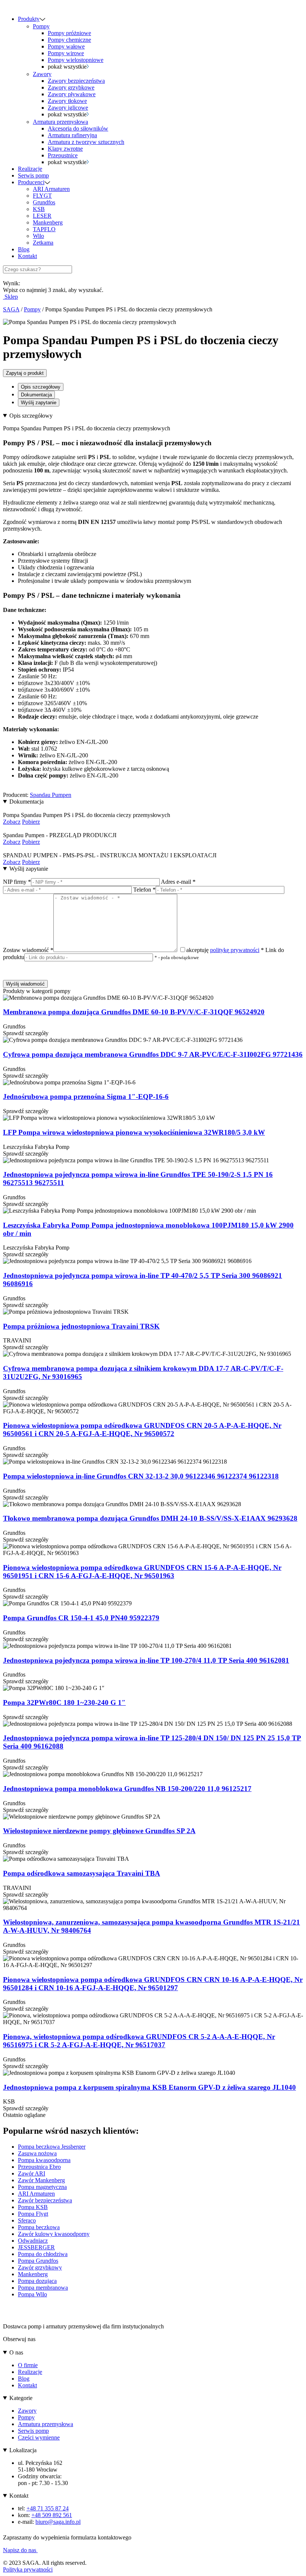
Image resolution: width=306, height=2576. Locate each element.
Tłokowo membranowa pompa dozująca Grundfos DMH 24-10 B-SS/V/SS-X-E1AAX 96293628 (150, 1518)
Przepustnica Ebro (39, 2167)
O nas (16, 2352)
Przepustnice (63, 155)
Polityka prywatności (28, 2569)
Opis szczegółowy (41, 387)
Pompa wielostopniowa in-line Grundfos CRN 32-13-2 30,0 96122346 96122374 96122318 (141, 1476)
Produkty (29, 19)
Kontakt (27, 256)
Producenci (31, 182)
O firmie (28, 2365)
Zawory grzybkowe (71, 87)
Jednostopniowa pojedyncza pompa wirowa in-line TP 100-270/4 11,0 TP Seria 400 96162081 (146, 1660)
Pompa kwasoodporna (44, 2160)
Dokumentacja (36, 395)
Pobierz (31, 822)
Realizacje (30, 169)
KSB (39, 209)
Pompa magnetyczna (42, 2187)
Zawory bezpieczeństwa (76, 81)
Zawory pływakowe (72, 94)
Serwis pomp (33, 175)
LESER (42, 216)
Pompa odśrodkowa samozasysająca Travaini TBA (82, 1873)
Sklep (10, 297)
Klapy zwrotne (65, 149)
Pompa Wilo (32, 2294)
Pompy (41, 26)
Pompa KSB (33, 2207)
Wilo (38, 236)
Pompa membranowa (43, 2288)
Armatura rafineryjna (72, 135)
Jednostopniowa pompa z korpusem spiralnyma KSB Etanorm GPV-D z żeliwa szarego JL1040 (149, 2087)
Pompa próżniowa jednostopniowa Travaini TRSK (81, 1326)
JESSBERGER (36, 2247)
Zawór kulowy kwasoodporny (54, 2234)
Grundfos (44, 202)
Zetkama (43, 243)
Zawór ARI (32, 2173)
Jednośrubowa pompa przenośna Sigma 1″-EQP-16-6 (86, 1097)
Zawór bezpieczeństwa (45, 2200)
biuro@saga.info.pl (58, 2522)
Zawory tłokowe (67, 101)
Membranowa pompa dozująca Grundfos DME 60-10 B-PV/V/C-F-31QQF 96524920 (134, 1012)
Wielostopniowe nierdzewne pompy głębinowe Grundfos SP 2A (99, 1831)
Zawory (42, 74)
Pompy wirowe (66, 53)
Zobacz (12, 822)
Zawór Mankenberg (41, 2180)
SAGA (11, 309)
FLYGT (42, 196)
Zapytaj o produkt (25, 373)
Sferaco (27, 2220)
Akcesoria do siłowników (78, 128)
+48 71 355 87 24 (48, 2508)
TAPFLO (44, 229)
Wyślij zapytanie (39, 403)
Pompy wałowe (66, 46)
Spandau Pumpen (51, 795)
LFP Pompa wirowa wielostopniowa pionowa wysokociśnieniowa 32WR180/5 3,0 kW (134, 1132)
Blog (24, 249)
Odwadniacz (33, 2241)
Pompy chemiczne (69, 40)
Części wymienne (39, 2437)
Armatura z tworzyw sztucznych (86, 142)
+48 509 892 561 (52, 2515)
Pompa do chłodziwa (43, 2254)
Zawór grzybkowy (40, 2267)
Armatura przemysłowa (60, 122)
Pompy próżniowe (69, 33)
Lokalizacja (23, 2450)
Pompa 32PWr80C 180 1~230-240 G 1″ (64, 1702)
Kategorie (21, 2398)
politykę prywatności (235, 950)
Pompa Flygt (33, 2214)
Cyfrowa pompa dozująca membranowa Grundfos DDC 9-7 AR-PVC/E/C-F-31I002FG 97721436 (153, 1054)
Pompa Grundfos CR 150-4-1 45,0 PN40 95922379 (81, 1618)
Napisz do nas (20, 2550)
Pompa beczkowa (39, 2227)
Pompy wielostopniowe (76, 60)
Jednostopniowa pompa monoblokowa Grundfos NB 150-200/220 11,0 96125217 (127, 1789)
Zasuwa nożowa (37, 2153)
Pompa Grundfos (38, 2261)
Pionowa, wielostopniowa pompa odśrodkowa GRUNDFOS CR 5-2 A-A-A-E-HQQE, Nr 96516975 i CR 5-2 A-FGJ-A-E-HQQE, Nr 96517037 (139, 2041)
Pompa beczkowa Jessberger (52, 2147)
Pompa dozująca (37, 2281)
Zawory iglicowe (68, 108)
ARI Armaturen (51, 189)
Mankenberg (48, 222)
